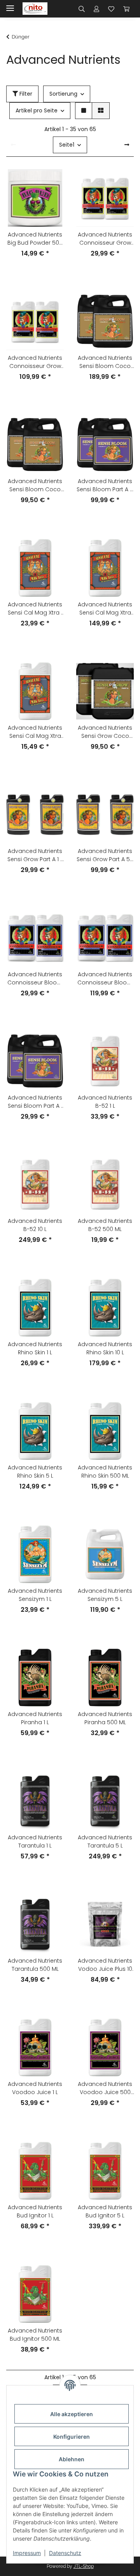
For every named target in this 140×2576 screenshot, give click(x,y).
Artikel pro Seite (37, 110)
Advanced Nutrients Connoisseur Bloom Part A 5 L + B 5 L (105, 979)
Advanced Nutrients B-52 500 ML (105, 1225)
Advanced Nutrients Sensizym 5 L (105, 1595)
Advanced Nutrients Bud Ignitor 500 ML (35, 2335)
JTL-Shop (84, 2566)
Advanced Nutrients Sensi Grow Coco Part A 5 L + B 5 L (105, 732)
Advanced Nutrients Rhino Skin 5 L (35, 1472)
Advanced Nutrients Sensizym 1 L (35, 1595)
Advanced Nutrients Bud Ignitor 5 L (105, 2211)
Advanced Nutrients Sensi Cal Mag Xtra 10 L (105, 609)
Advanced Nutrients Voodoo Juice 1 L (35, 2088)
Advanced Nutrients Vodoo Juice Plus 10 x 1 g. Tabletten (105, 1965)
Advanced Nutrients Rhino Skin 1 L (35, 1348)
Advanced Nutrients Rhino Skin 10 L (105, 1348)
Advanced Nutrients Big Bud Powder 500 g (35, 239)
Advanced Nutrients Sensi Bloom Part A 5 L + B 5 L (105, 485)
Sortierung (63, 94)
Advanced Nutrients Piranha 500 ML (105, 1718)
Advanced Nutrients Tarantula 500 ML (35, 1965)
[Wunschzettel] (111, 9)
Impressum (27, 2553)
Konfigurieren (72, 2437)
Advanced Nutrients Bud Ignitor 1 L (35, 2211)
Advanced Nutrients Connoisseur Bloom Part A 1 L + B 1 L (35, 979)
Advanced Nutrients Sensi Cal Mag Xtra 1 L (35, 609)
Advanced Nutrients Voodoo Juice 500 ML (105, 2088)
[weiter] (127, 145)
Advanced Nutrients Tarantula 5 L (105, 1841)
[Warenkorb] (126, 9)
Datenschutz (65, 2553)
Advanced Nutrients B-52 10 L (35, 1225)
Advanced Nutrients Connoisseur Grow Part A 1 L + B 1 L (105, 239)
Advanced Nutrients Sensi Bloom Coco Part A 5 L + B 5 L (35, 485)
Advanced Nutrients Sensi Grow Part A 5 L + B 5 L (105, 855)
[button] (82, 9)
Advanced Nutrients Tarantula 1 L (35, 1841)
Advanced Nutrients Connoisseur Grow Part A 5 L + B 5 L (35, 362)
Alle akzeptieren (72, 2414)
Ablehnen (72, 2459)
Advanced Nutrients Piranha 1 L (35, 1718)
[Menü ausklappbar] (10, 5)
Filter (25, 94)
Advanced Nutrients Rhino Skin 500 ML (105, 1472)
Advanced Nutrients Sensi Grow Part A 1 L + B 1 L (35, 855)
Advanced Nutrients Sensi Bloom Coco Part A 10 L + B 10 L (105, 362)
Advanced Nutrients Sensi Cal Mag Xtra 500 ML (35, 732)
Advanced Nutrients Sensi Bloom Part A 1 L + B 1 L (35, 1102)
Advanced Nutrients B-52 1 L (105, 1102)
